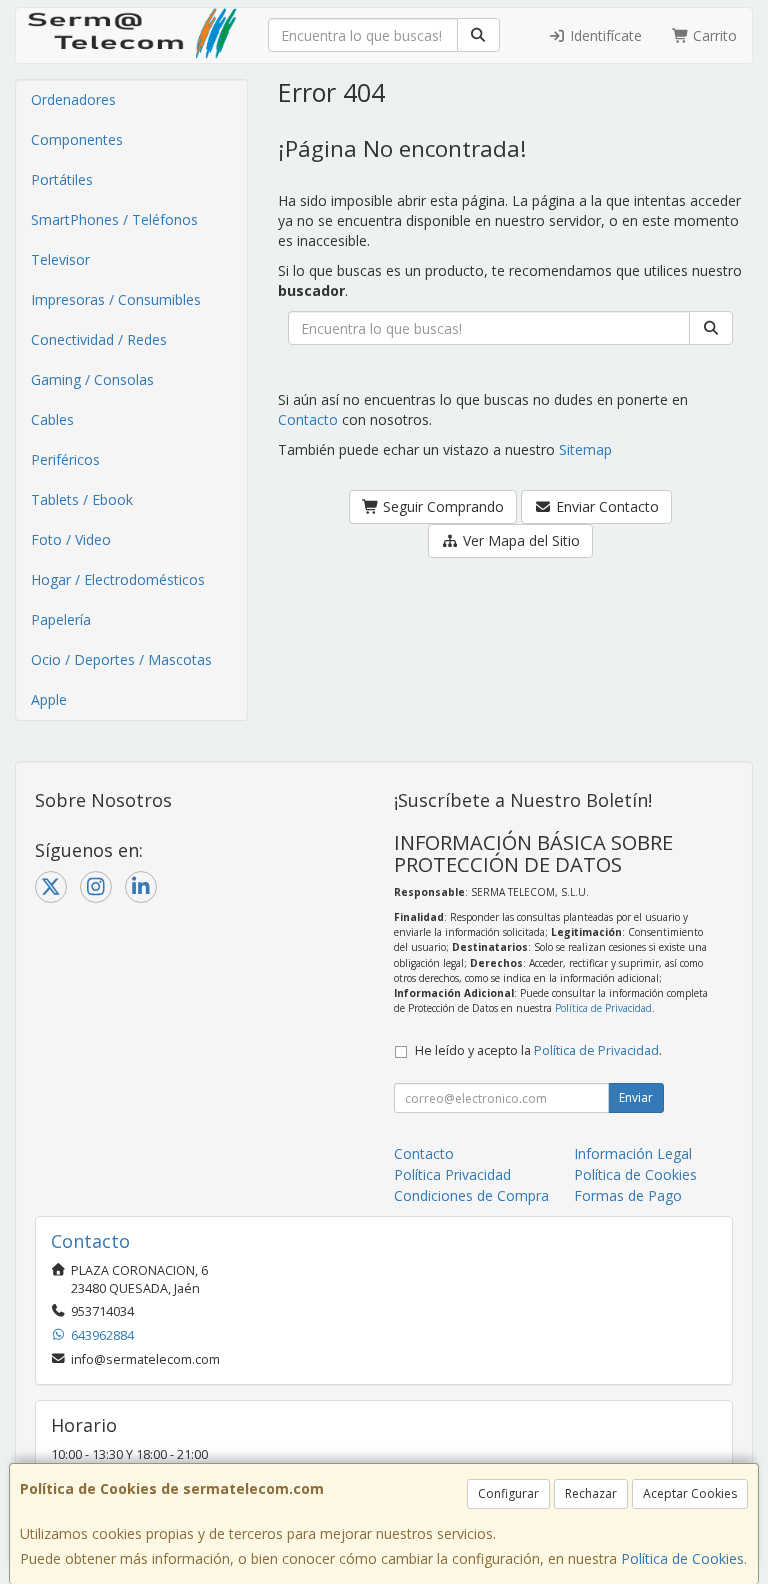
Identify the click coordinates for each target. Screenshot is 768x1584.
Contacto (308, 419)
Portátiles (62, 179)
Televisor (60, 259)
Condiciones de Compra (471, 1195)
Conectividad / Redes (99, 339)
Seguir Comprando (441, 506)
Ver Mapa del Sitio (519, 540)
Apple (49, 699)
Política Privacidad (452, 1174)
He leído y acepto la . (538, 1050)
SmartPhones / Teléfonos (114, 219)
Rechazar (591, 1493)
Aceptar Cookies (690, 1493)
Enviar (636, 1097)
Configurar (508, 1493)
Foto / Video (71, 539)
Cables (52, 419)
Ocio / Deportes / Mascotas (121, 659)
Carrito (713, 35)
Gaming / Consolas (92, 379)
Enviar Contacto (605, 506)
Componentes (77, 139)
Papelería (61, 619)
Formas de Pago (628, 1195)
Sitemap (585, 449)
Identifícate (604, 35)
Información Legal (633, 1153)
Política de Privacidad (603, 1008)
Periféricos (65, 459)
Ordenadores (73, 99)
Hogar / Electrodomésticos (118, 579)
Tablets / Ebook (82, 499)
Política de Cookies (682, 1558)
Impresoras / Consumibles (116, 299)
